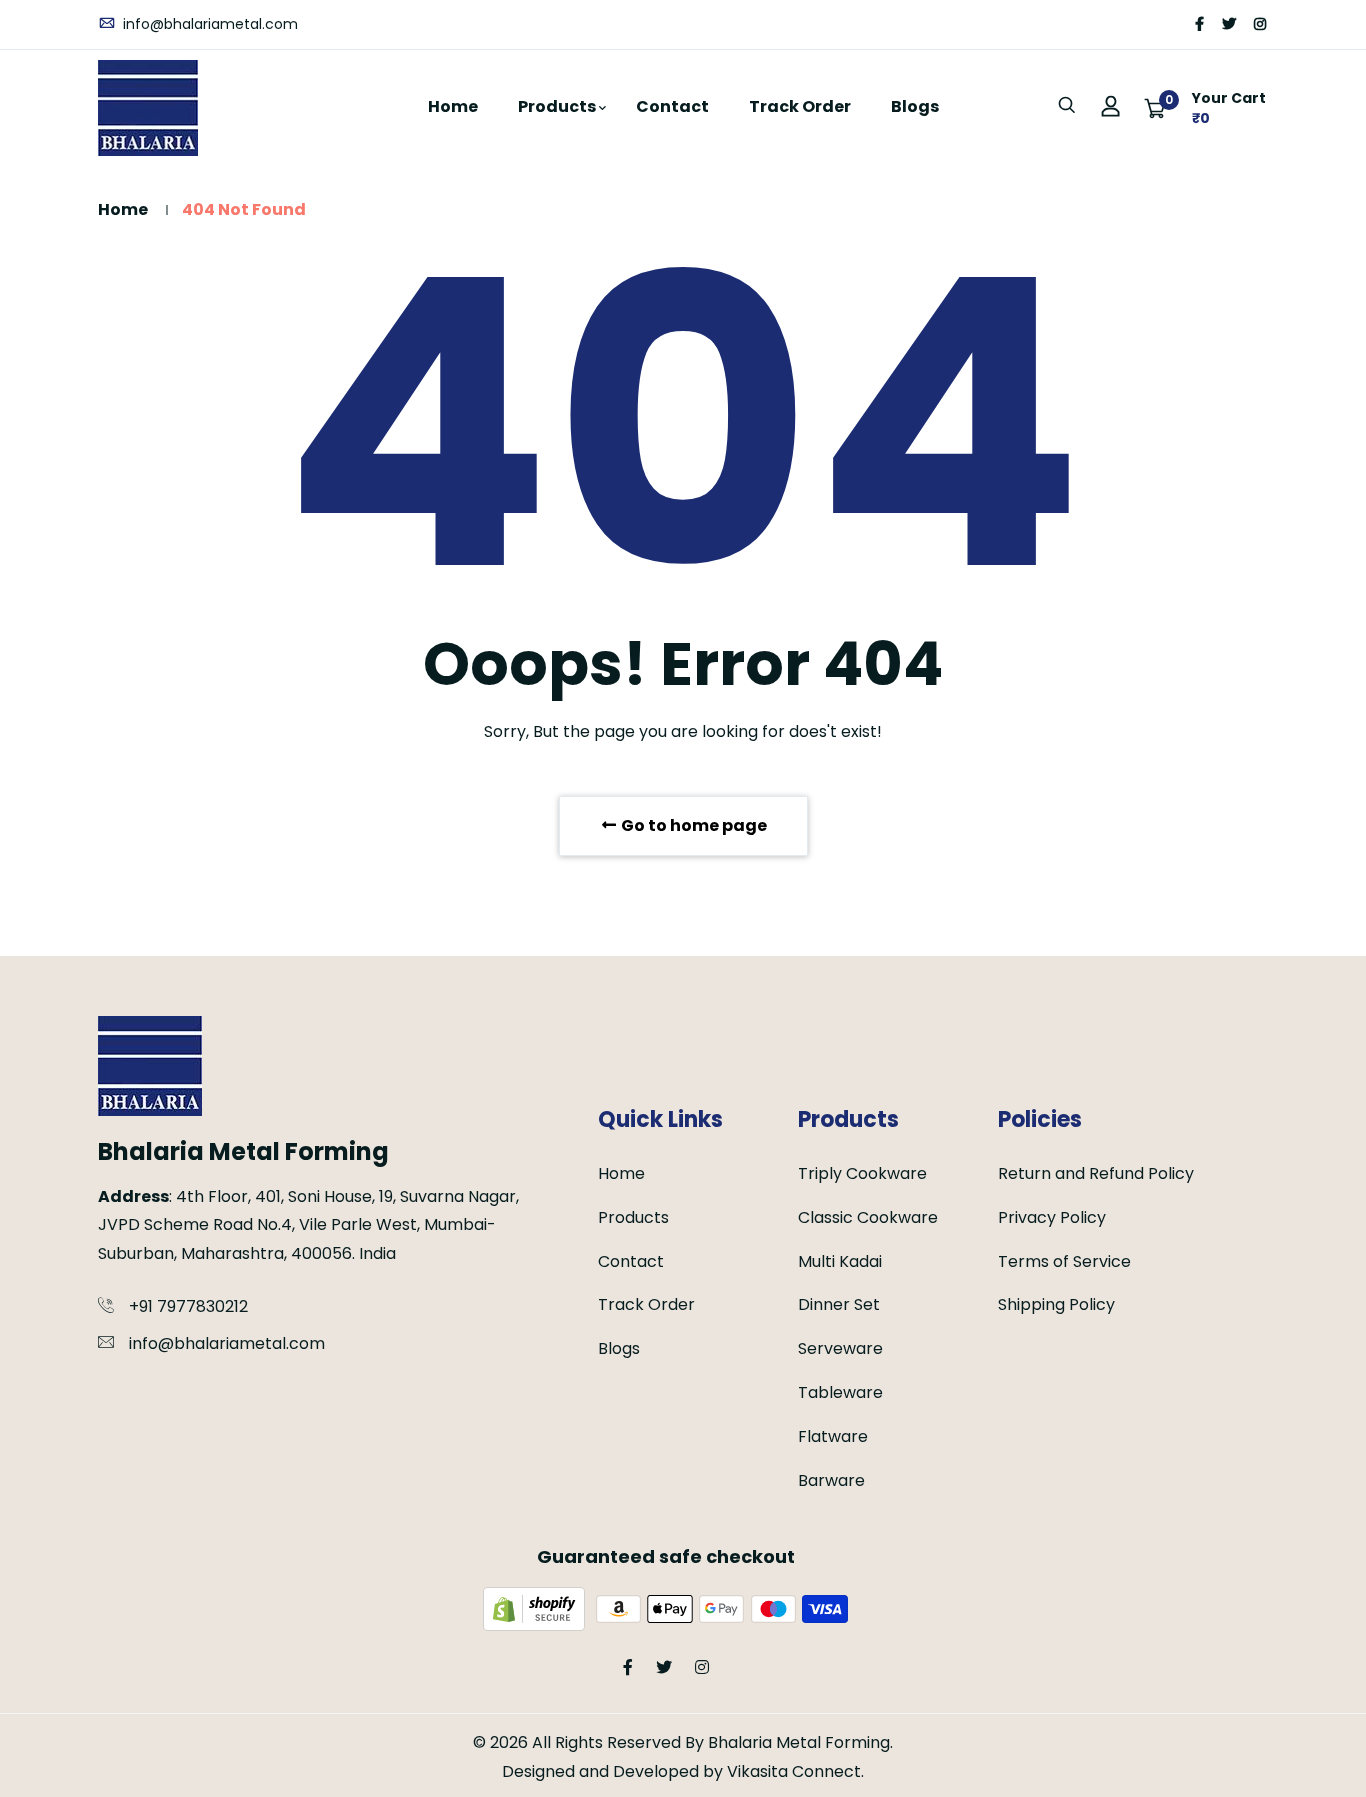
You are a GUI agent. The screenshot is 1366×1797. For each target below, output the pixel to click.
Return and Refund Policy (1096, 1173)
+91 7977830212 (188, 1306)
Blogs (915, 106)
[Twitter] (1229, 24)
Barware (831, 1480)
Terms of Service (1064, 1261)
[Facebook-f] (1199, 24)
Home (453, 106)
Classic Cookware (868, 1217)
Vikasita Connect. (795, 1771)
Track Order (800, 106)
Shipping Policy (1056, 1304)
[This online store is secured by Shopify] (536, 1607)
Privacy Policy (1052, 1217)
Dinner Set (839, 1304)
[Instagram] (1260, 24)
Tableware (840, 1392)
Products (557, 106)
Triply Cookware (862, 1173)
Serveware (840, 1348)
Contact (672, 106)
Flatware (833, 1436)
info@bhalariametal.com (208, 24)
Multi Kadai (840, 1261)
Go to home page (692, 825)
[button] (1205, 108)
